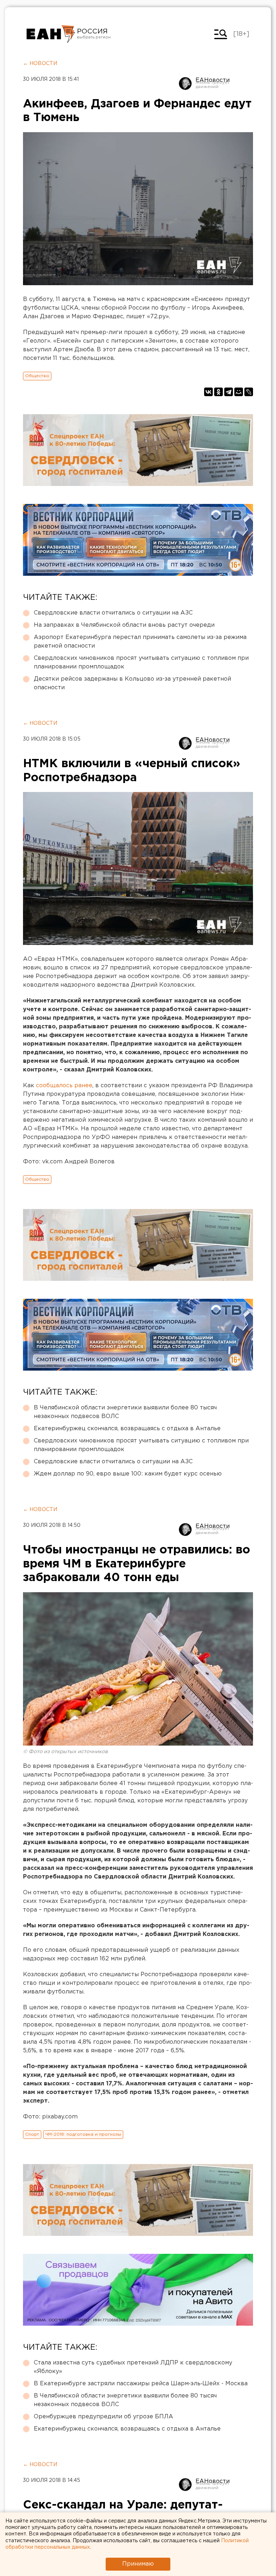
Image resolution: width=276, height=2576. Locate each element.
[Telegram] (229, 392)
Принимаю (138, 2564)
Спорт (32, 2134)
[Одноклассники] (218, 392)
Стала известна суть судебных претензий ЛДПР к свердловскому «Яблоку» (133, 2367)
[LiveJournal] (249, 392)
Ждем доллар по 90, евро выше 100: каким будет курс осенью (128, 1474)
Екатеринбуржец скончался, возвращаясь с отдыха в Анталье (127, 1429)
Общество (37, 376)
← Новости (40, 64)
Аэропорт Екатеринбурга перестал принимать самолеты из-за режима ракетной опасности (140, 642)
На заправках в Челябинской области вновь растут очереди (124, 625)
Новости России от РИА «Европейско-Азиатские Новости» (51, 34)
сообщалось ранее (64, 1086)
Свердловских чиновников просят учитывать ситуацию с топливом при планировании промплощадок (141, 662)
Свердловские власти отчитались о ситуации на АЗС (113, 613)
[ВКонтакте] (208, 392)
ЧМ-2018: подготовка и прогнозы (83, 2134)
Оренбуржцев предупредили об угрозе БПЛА (103, 2417)
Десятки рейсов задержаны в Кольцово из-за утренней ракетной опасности (132, 683)
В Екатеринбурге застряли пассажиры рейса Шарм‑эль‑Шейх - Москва (141, 2384)
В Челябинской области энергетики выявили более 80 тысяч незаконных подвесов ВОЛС (125, 1412)
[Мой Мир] (239, 392)
